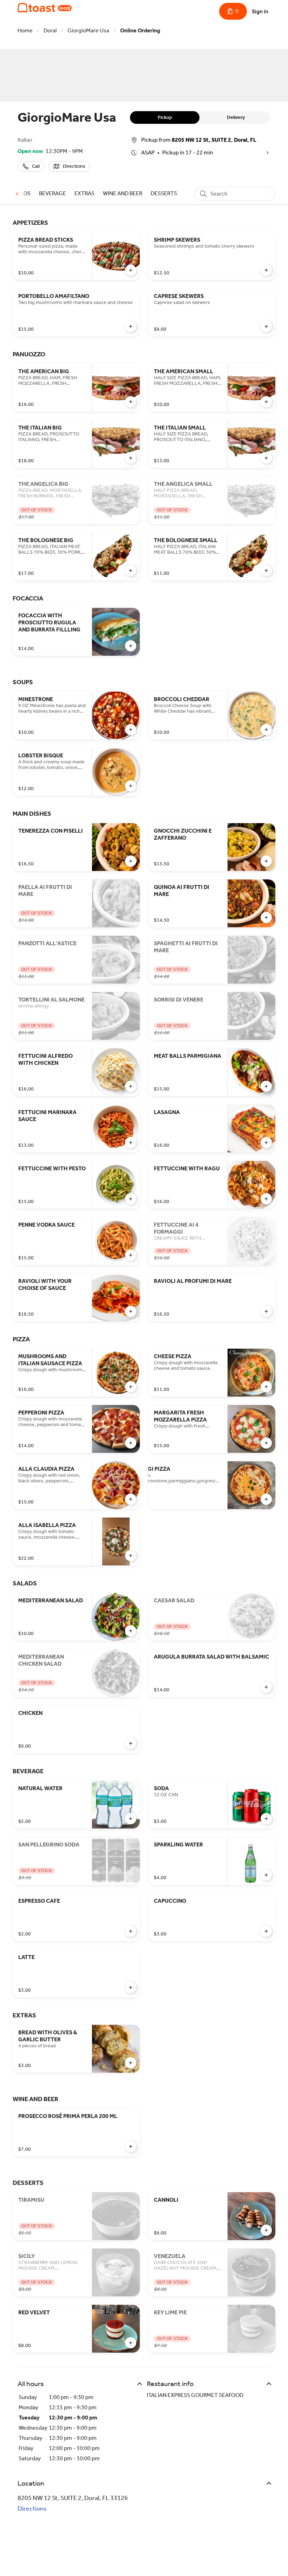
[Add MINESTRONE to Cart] (131, 730)
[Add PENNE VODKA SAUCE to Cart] (131, 1255)
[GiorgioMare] (45, 8)
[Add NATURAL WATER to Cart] (131, 1819)
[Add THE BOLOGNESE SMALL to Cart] (266, 571)
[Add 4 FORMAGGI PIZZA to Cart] (266, 1499)
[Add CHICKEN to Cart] (131, 1743)
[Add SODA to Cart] (266, 1819)
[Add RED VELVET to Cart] (131, 2343)
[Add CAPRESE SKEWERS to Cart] (266, 326)
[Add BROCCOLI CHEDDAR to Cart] (266, 730)
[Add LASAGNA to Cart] (266, 1143)
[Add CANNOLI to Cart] (266, 2230)
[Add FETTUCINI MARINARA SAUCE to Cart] (131, 1143)
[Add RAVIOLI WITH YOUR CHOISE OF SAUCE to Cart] (131, 1311)
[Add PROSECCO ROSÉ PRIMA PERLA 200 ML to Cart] (131, 2146)
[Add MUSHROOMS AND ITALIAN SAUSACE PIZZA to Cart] (131, 1387)
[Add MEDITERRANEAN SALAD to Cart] (131, 1631)
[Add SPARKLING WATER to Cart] (266, 1875)
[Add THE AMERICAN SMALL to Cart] (266, 402)
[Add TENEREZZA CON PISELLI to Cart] (131, 861)
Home (25, 30)
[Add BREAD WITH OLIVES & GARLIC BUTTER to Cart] (131, 2063)
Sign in (260, 11)
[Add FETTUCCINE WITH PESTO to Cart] (131, 1199)
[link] (53, 193)
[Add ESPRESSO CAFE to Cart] (131, 1931)
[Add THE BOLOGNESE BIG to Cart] (131, 571)
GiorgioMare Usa (88, 30)
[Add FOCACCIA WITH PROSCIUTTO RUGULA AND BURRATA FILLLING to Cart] (131, 646)
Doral (50, 30)
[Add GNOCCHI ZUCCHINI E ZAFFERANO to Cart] (266, 861)
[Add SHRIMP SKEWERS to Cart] (266, 270)
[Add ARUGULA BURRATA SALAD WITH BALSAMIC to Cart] (266, 1687)
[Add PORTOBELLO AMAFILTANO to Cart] (131, 326)
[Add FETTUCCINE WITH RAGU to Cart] (266, 1199)
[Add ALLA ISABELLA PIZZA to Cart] (131, 1556)
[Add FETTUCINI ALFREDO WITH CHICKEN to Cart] (131, 1086)
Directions (32, 2508)
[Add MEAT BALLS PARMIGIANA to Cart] (266, 1086)
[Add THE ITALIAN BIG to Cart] (131, 458)
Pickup (165, 117)
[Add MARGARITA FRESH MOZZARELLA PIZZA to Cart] (266, 1443)
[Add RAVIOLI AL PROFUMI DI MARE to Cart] (266, 1311)
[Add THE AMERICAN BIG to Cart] (131, 402)
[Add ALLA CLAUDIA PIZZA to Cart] (131, 1499)
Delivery (236, 117)
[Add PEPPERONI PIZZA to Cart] (131, 1443)
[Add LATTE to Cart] (131, 1987)
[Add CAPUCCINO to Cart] (266, 1931)
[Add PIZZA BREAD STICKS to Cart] (131, 270)
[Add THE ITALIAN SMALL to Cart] (266, 458)
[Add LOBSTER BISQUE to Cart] (131, 786)
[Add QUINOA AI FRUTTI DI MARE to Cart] (266, 917)
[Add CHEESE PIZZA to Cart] (266, 1387)
